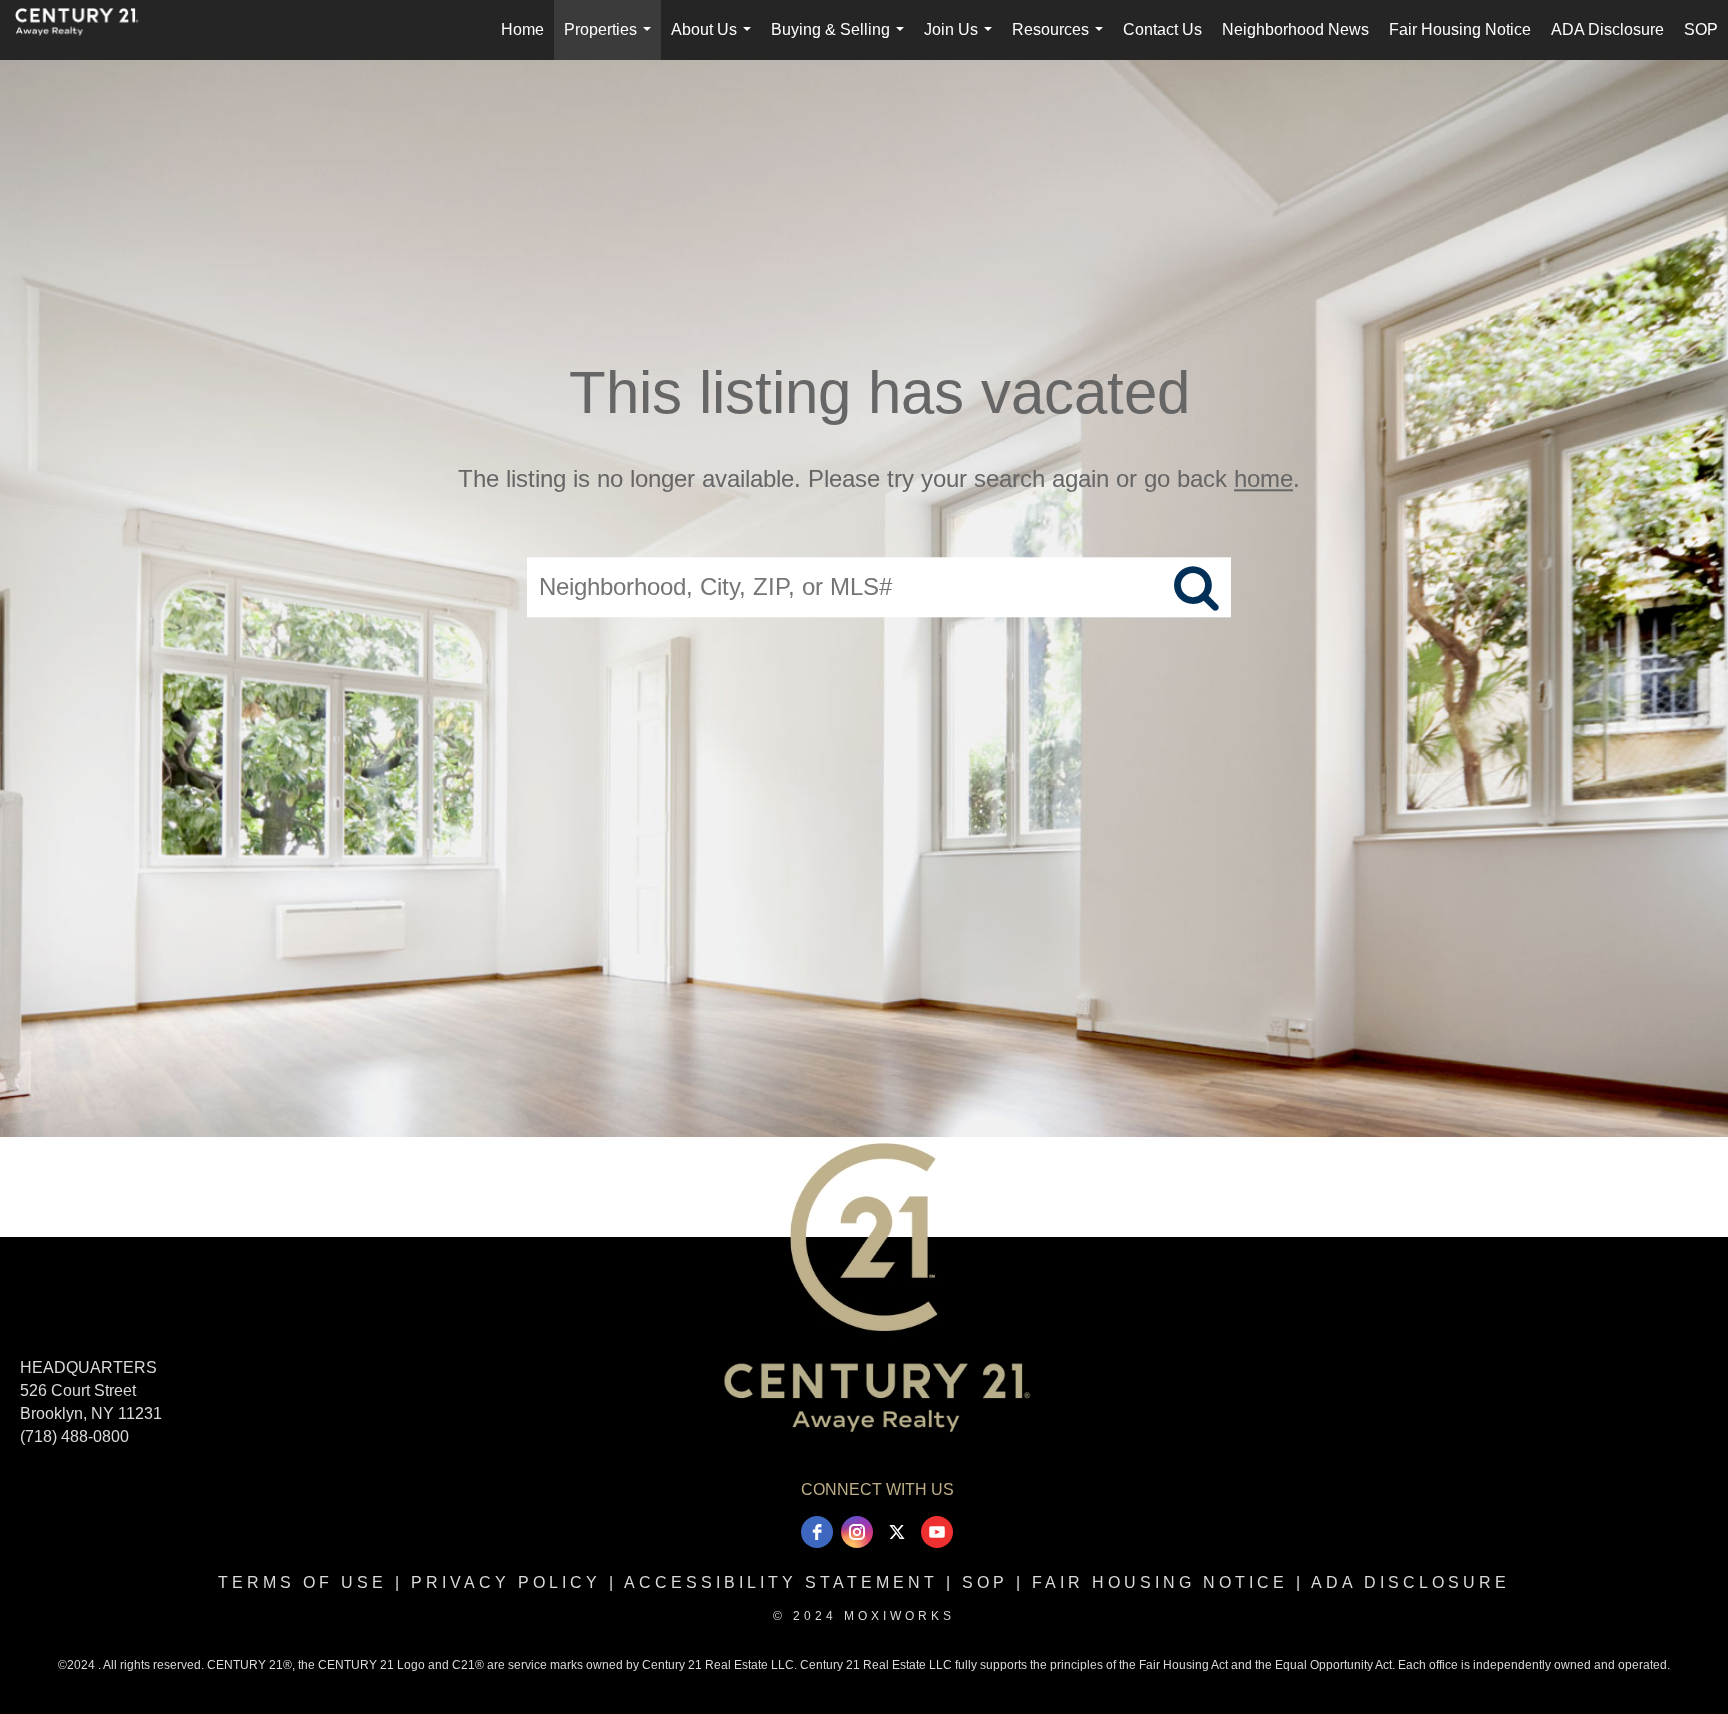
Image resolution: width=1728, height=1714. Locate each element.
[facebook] (817, 1532)
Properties (611, 40)
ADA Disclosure (1607, 29)
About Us (715, 40)
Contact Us (1162, 29)
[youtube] (937, 1532)
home (1263, 478)
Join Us (962, 40)
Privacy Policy (506, 1582)
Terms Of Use (302, 1582)
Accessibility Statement (781, 1582)
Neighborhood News (1295, 29)
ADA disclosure (1410, 1582)
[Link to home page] (87, 30)
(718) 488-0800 (74, 1436)
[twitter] (897, 1532)
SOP (1701, 29)
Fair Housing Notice (1460, 29)
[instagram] (857, 1532)
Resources (1061, 40)
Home (522, 29)
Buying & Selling (841, 40)
